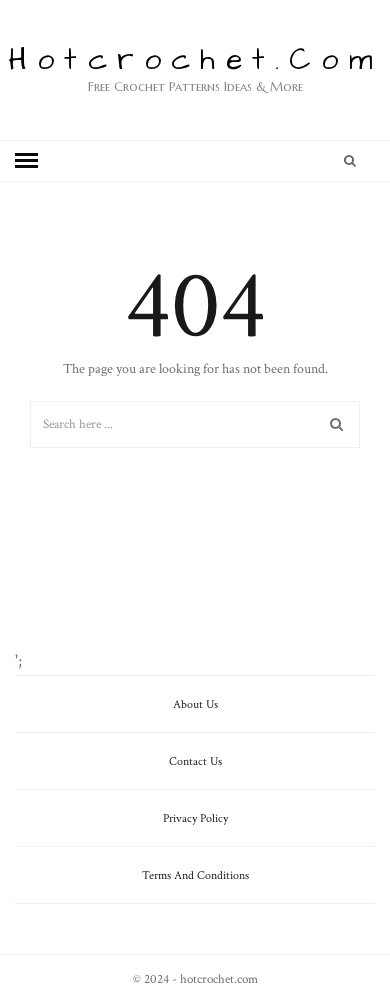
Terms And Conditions (195, 875)
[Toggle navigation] (26, 161)
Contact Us (195, 761)
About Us (195, 704)
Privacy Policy (195, 818)
